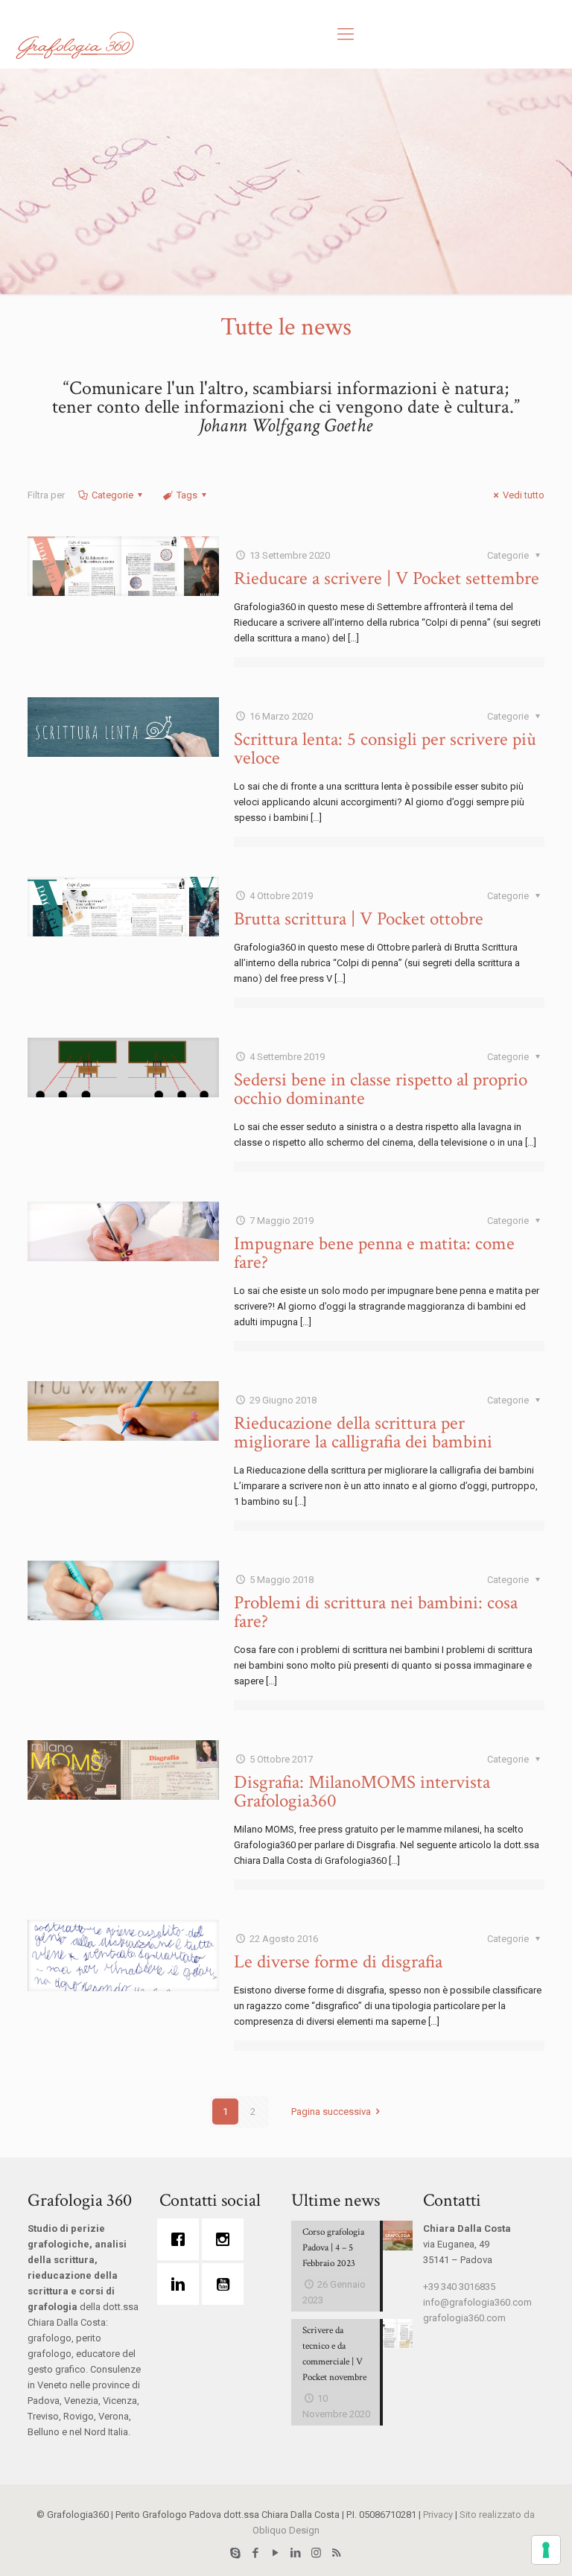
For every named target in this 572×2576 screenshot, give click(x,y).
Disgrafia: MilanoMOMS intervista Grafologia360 (362, 1792)
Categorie (112, 495)
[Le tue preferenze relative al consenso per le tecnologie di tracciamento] (546, 2550)
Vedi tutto (524, 495)
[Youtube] (226, 2284)
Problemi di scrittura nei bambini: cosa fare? (376, 1612)
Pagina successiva (331, 2112)
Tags (187, 495)
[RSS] (336, 2553)
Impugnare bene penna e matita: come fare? (374, 1253)
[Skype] (236, 2553)
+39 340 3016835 (459, 2287)
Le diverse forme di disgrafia (338, 1962)
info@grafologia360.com (477, 2302)
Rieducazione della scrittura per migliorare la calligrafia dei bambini (363, 1433)
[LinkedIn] (296, 2553)
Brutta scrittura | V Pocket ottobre (359, 919)
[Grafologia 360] (74, 45)
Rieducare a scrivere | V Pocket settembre (387, 578)
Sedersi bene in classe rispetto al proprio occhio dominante (381, 1089)
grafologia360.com (464, 2318)
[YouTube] (276, 2553)
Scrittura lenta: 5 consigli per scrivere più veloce (385, 749)
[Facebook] (182, 2239)
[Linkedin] (182, 2284)
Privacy (438, 2515)
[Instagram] (226, 2239)
